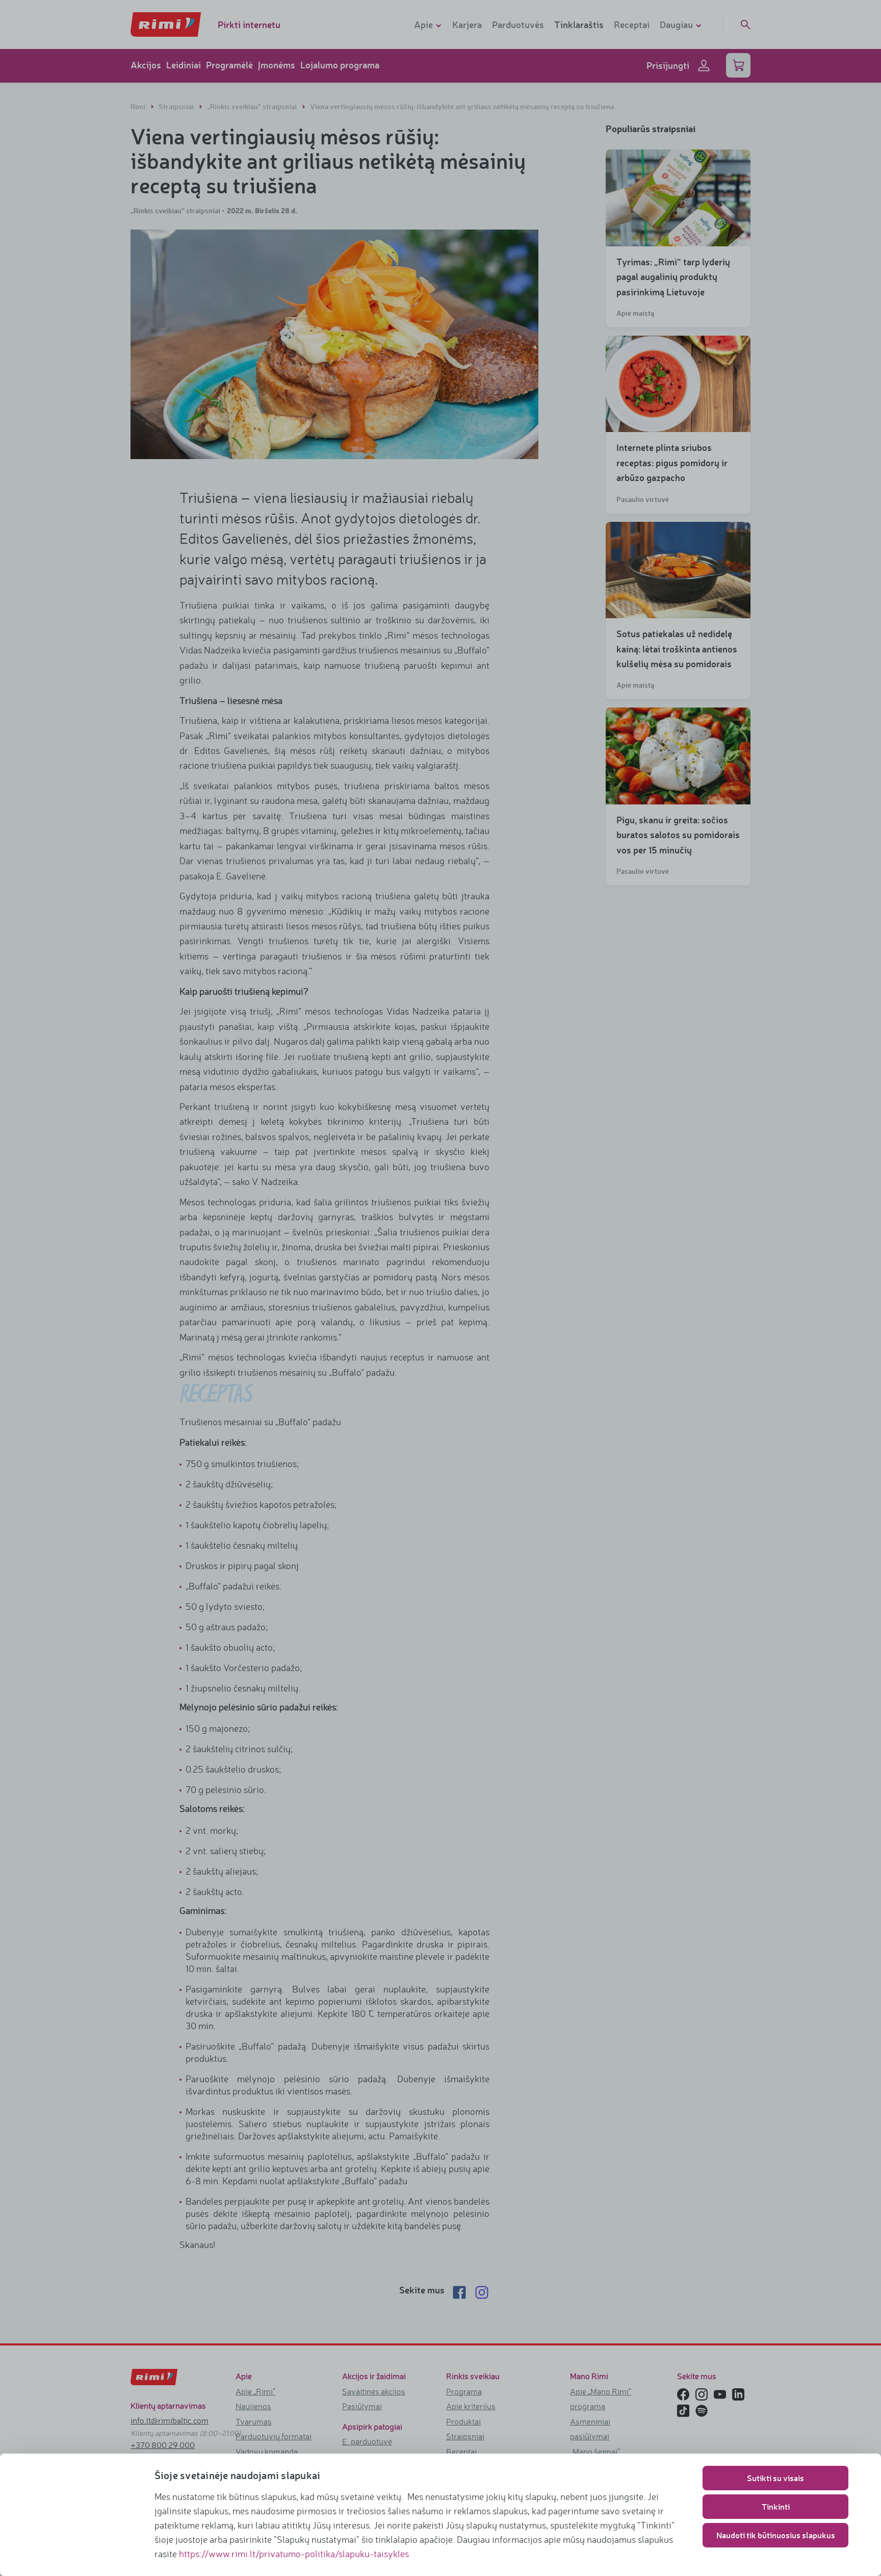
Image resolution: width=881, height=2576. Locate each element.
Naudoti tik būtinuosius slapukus (776, 2535)
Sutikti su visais (775, 2478)
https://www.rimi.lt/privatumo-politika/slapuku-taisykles (294, 2554)
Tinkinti (776, 2506)
